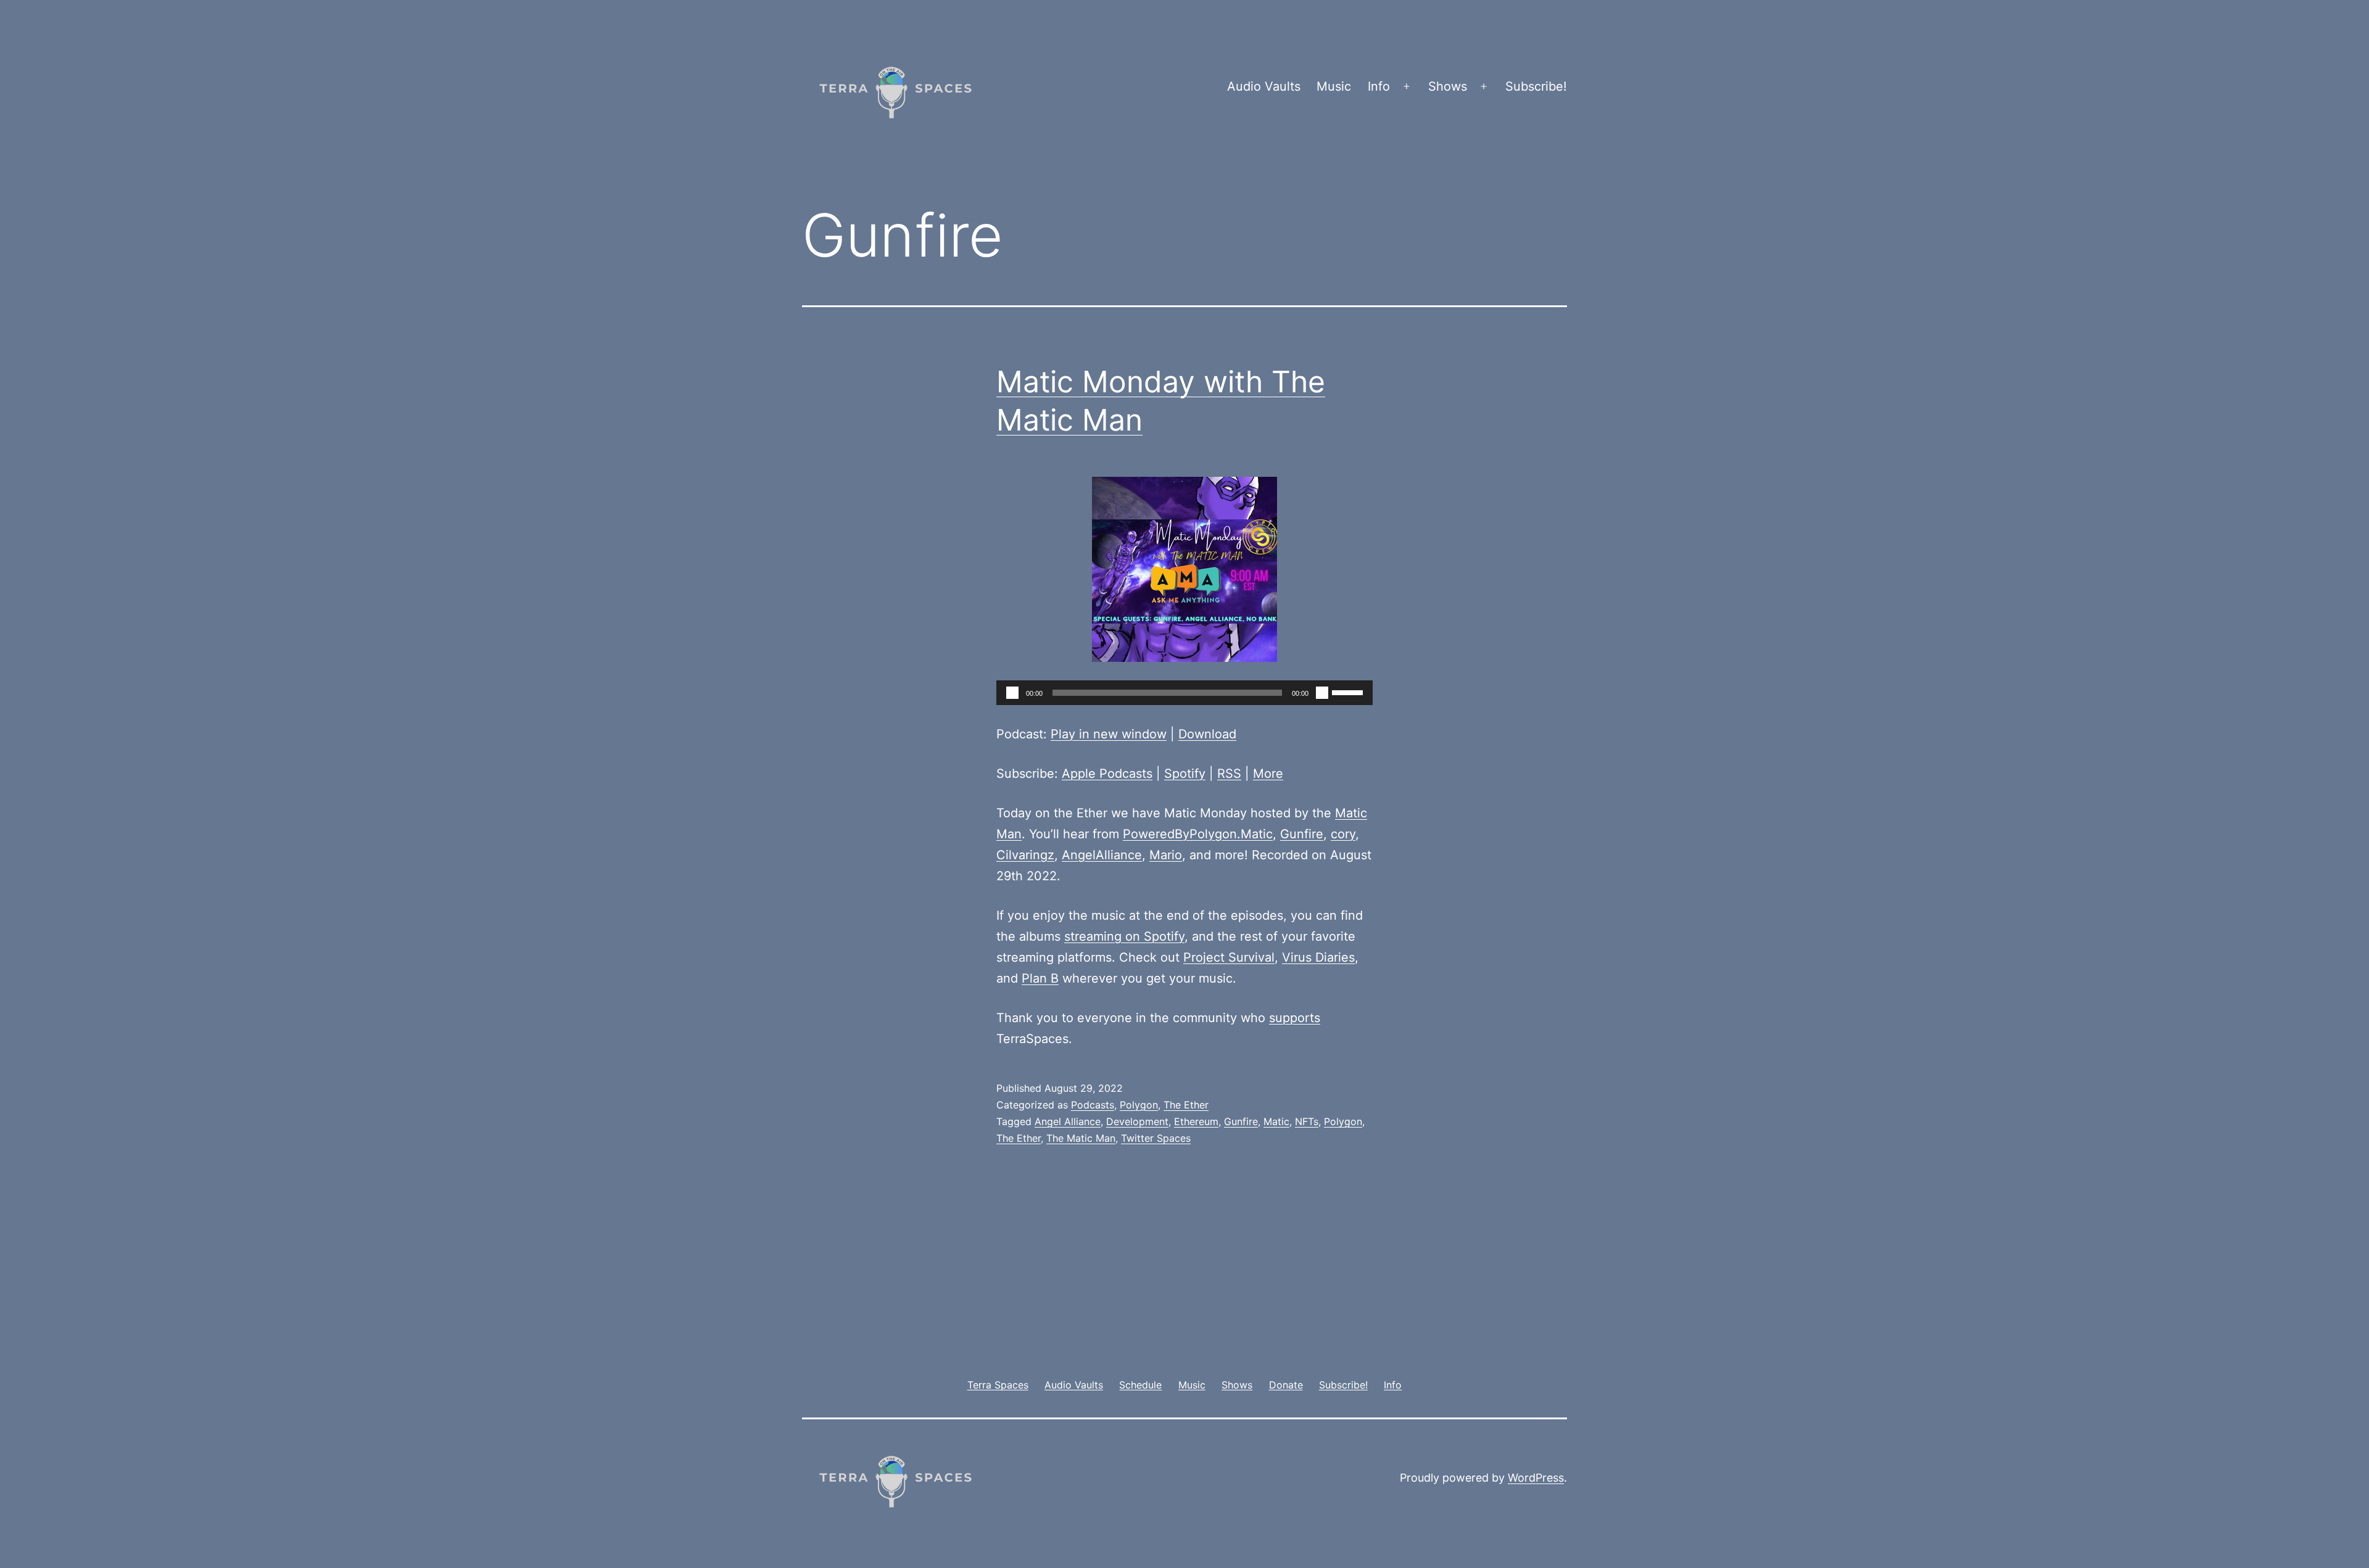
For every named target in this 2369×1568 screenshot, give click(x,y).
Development (1137, 1121)
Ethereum (1196, 1121)
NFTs (1307, 1121)
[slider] (1349, 691)
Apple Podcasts (1107, 774)
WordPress (1536, 1478)
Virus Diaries (1318, 957)
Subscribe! (1536, 86)
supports (1295, 1018)
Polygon (1139, 1105)
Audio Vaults (1264, 86)
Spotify (1185, 774)
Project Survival (1229, 957)
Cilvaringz (1025, 855)
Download (1207, 734)
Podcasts (1093, 1105)
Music (1334, 86)
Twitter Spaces (1156, 1138)
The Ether (1186, 1105)
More (1268, 774)
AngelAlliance (1102, 855)
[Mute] (1322, 693)
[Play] (1012, 693)
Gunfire (1302, 834)
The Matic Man (1081, 1138)
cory (1343, 834)
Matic (1276, 1121)
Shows (1448, 86)
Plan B (1040, 978)
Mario (1166, 855)
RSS (1229, 774)
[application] (1184, 693)
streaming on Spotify (1124, 936)
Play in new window (1109, 734)
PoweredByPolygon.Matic (1198, 834)
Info (1379, 86)
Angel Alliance (1068, 1121)
